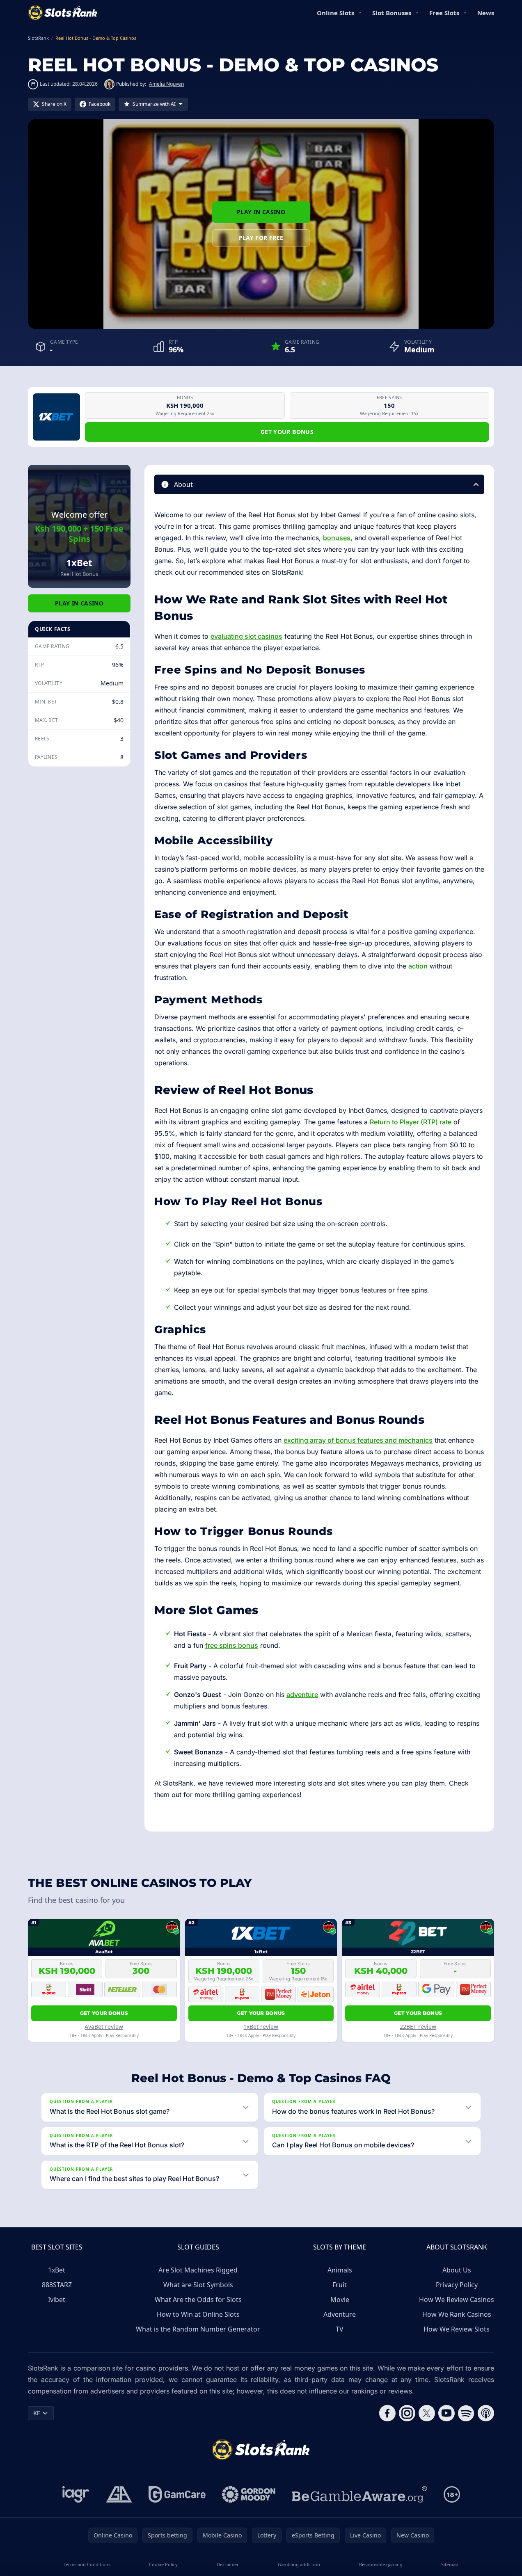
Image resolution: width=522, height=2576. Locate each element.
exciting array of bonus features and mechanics (358, 1440)
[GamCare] (177, 2494)
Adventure (340, 2314)
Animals (340, 2270)
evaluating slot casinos (246, 636)
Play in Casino (261, 212)
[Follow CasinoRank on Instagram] (407, 2413)
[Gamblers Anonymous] (119, 2494)
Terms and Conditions (87, 2564)
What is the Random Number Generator (198, 2329)
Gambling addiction (299, 2564)
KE (37, 2413)
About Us (457, 2270)
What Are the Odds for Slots (198, 2300)
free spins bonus (232, 1645)
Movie (340, 2300)
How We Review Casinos (457, 2300)
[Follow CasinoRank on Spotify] (466, 2413)
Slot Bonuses (392, 13)
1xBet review (261, 2027)
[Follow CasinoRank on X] (427, 2413)
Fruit (340, 2285)
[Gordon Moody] (249, 2494)
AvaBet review (104, 2027)
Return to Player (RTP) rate (411, 1122)
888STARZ (57, 2285)
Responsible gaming (381, 2564)
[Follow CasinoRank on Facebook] (387, 2413)
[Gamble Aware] (359, 2494)
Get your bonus (287, 432)
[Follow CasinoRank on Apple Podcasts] (486, 2413)
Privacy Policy (457, 2285)
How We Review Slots (457, 2329)
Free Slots (444, 13)
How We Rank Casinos (457, 2314)
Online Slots (335, 13)
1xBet (57, 2270)
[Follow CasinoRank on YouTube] (446, 2413)
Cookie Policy (163, 2564)
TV (340, 2329)
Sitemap (450, 2564)
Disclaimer (228, 2564)
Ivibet (57, 2300)
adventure (302, 1694)
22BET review (418, 2027)
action (418, 966)
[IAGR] (76, 2494)
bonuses (337, 538)
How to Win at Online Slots (198, 2314)
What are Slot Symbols (198, 2285)
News (486, 13)
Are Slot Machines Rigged (198, 2270)
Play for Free (261, 238)
